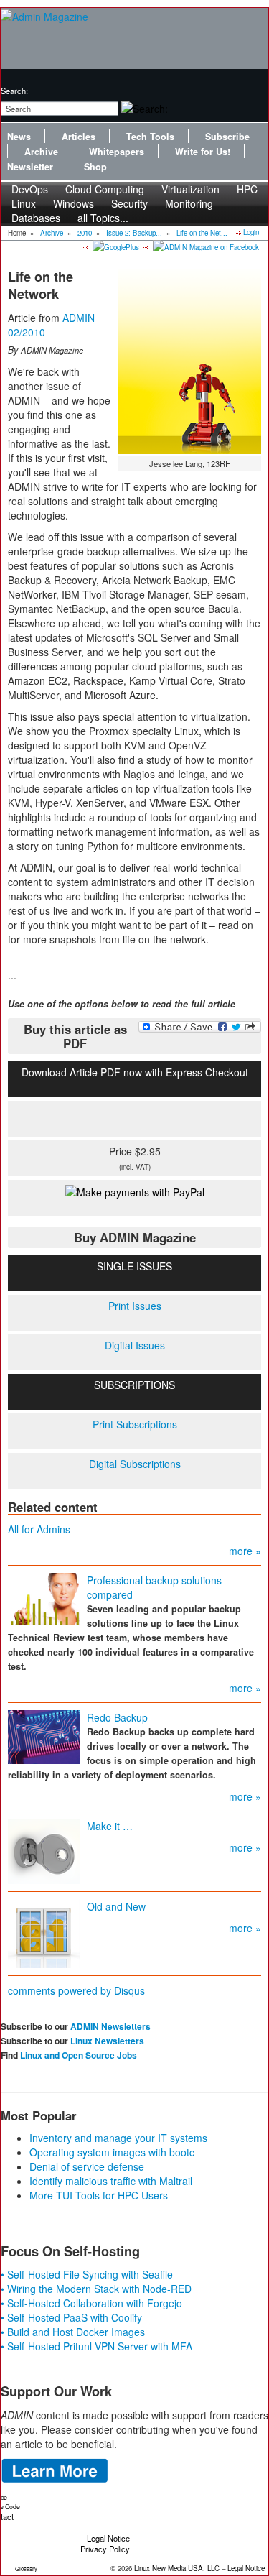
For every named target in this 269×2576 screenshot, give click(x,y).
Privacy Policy (105, 2549)
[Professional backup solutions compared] (44, 1598)
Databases (36, 218)
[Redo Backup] (44, 1736)
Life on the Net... (202, 233)
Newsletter (30, 167)
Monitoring (189, 203)
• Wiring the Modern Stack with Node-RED (96, 2289)
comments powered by (76, 1990)
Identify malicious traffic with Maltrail (111, 2181)
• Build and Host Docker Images (73, 2332)
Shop (95, 167)
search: (14, 91)
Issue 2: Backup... (134, 233)
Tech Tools (150, 137)
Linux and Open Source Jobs (79, 2055)
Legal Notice (108, 2538)
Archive (41, 152)
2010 (85, 233)
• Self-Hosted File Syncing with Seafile (87, 2274)
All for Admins (39, 1529)
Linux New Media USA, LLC (177, 2568)
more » (245, 1551)
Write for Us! (203, 152)
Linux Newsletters (107, 2041)
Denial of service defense (87, 2166)
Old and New (116, 1906)
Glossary (26, 2568)
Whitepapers (117, 152)
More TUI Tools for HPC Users (99, 2195)
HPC (247, 189)
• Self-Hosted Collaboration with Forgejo (91, 2303)
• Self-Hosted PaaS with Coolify (71, 2317)
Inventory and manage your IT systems (118, 2138)
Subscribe (227, 137)
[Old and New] (44, 1932)
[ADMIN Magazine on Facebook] (205, 246)
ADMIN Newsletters (110, 2026)
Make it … (110, 1826)
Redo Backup (117, 1717)
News (19, 137)
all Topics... (103, 218)
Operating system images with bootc (112, 2152)
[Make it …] (44, 1850)
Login (251, 232)
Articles (79, 137)
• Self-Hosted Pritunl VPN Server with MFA (96, 2346)
